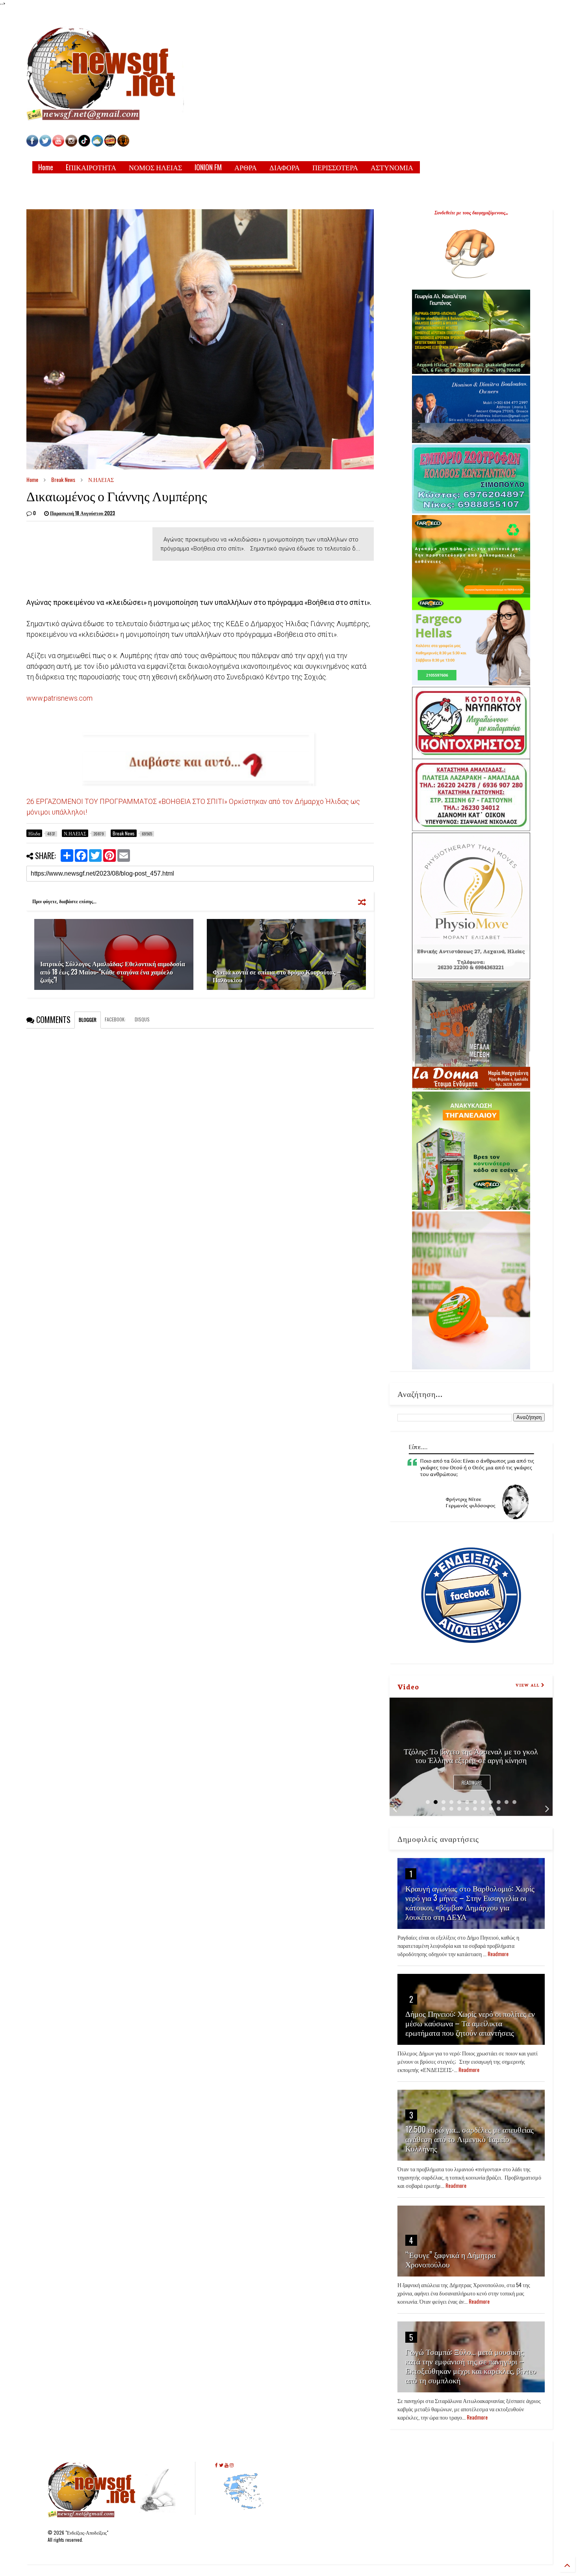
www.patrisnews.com (59, 698)
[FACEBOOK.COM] (32, 144)
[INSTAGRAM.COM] (71, 144)
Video (408, 1686)
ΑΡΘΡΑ (246, 167)
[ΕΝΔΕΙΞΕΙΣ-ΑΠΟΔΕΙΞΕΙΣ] (110, 144)
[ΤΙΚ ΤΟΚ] (84, 144)
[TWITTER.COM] (45, 144)
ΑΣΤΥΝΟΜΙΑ (392, 167)
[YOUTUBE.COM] (59, 144)
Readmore (472, 1783)
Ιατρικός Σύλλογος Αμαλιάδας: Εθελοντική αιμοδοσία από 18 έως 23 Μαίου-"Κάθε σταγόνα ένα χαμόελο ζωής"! (113, 972)
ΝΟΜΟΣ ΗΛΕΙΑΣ (155, 167)
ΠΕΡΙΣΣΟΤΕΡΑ (335, 167)
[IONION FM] (123, 144)
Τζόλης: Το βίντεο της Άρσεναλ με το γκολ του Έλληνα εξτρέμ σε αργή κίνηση (471, 1755)
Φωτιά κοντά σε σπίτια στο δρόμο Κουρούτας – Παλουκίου (277, 976)
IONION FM (208, 167)
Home (46, 167)
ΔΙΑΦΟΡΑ (285, 167)
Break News (63, 479)
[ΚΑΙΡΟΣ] (97, 144)
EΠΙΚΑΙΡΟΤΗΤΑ (91, 167)
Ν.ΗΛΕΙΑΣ (101, 479)
